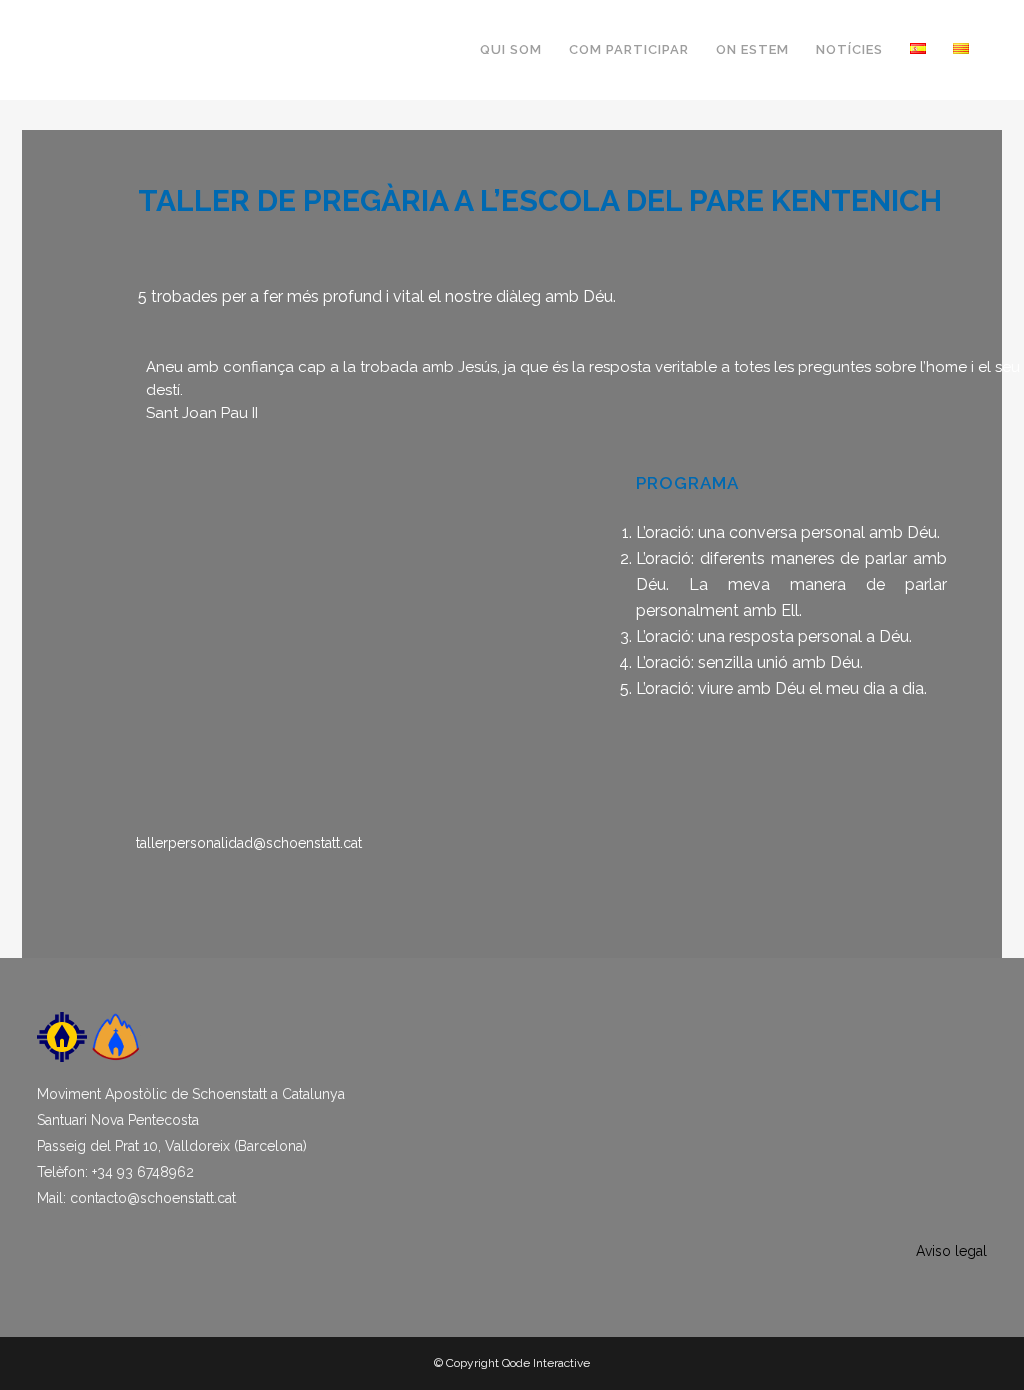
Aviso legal (951, 1251)
